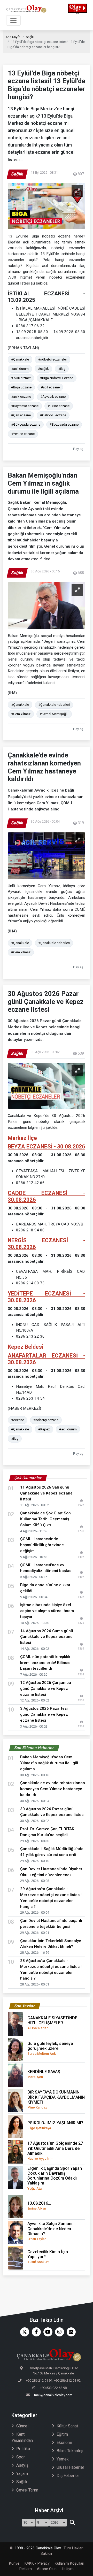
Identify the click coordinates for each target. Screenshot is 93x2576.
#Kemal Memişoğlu (54, 714)
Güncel (22, 2426)
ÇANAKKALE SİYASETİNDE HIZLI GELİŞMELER (52, 2023)
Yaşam (22, 2474)
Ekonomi (64, 2443)
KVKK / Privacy (37, 2563)
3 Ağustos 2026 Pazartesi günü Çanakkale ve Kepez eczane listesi (44, 1714)
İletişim (68, 2569)
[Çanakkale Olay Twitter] (23, 2332)
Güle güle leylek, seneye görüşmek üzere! (50, 2048)
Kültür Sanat (67, 2426)
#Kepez (44, 1429)
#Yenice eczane (23, 434)
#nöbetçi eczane (46, 1420)
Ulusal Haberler (70, 2467)
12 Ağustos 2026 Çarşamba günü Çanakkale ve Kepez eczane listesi (46, 1689)
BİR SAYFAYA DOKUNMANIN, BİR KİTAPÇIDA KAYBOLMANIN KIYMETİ (56, 2099)
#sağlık (43, 369)
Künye (14, 2563)
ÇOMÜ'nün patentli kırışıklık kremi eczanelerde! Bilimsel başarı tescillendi (46, 1663)
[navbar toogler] (13, 20)
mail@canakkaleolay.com (53, 2395)
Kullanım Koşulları (69, 2563)
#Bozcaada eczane (64, 424)
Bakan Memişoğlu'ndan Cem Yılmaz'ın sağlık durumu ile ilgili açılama (49, 1763)
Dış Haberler (68, 2476)
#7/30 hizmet (21, 378)
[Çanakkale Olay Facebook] (35, 2332)
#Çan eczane (21, 415)
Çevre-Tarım (27, 2490)
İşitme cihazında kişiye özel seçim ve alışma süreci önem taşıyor (47, 1611)
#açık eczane (21, 397)
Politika (23, 2449)
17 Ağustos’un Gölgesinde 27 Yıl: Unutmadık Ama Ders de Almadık (55, 2151)
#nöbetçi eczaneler (53, 359)
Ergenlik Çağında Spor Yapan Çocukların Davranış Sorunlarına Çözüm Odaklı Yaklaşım (55, 2178)
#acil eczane (50, 387)
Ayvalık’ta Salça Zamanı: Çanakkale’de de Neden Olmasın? (50, 2231)
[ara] (72, 2523)
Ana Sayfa (13, 37)
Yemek (63, 2459)
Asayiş (22, 2465)
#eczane (18, 1420)
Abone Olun (47, 2569)
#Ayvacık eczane (53, 397)
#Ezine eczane (59, 406)
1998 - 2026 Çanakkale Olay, (38, 2548)
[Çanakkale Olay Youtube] (47, 2332)
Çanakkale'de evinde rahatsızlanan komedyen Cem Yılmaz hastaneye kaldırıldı (53, 1789)
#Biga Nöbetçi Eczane (57, 378)
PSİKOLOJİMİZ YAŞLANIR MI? (55, 2125)
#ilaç (62, 369)
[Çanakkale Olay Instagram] (58, 2332)
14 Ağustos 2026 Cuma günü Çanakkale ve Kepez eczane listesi (47, 1637)
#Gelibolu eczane (53, 415)
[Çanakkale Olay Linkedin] (70, 2332)
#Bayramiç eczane (25, 406)
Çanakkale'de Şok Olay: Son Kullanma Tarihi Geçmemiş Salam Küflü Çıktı (45, 1519)
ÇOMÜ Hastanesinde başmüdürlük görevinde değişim (42, 1545)
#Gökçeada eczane (26, 424)
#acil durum (20, 369)
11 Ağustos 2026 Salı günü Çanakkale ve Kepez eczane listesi (46, 1493)
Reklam (26, 2569)
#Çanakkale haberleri (54, 705)
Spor (21, 2457)
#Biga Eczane (21, 387)
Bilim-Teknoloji (70, 2451)
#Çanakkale (20, 359)
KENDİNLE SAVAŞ (44, 2074)
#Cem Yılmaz (21, 714)
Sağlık (30, 37)
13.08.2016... (39, 2206)
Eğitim (62, 2434)
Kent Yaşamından (22, 2437)
